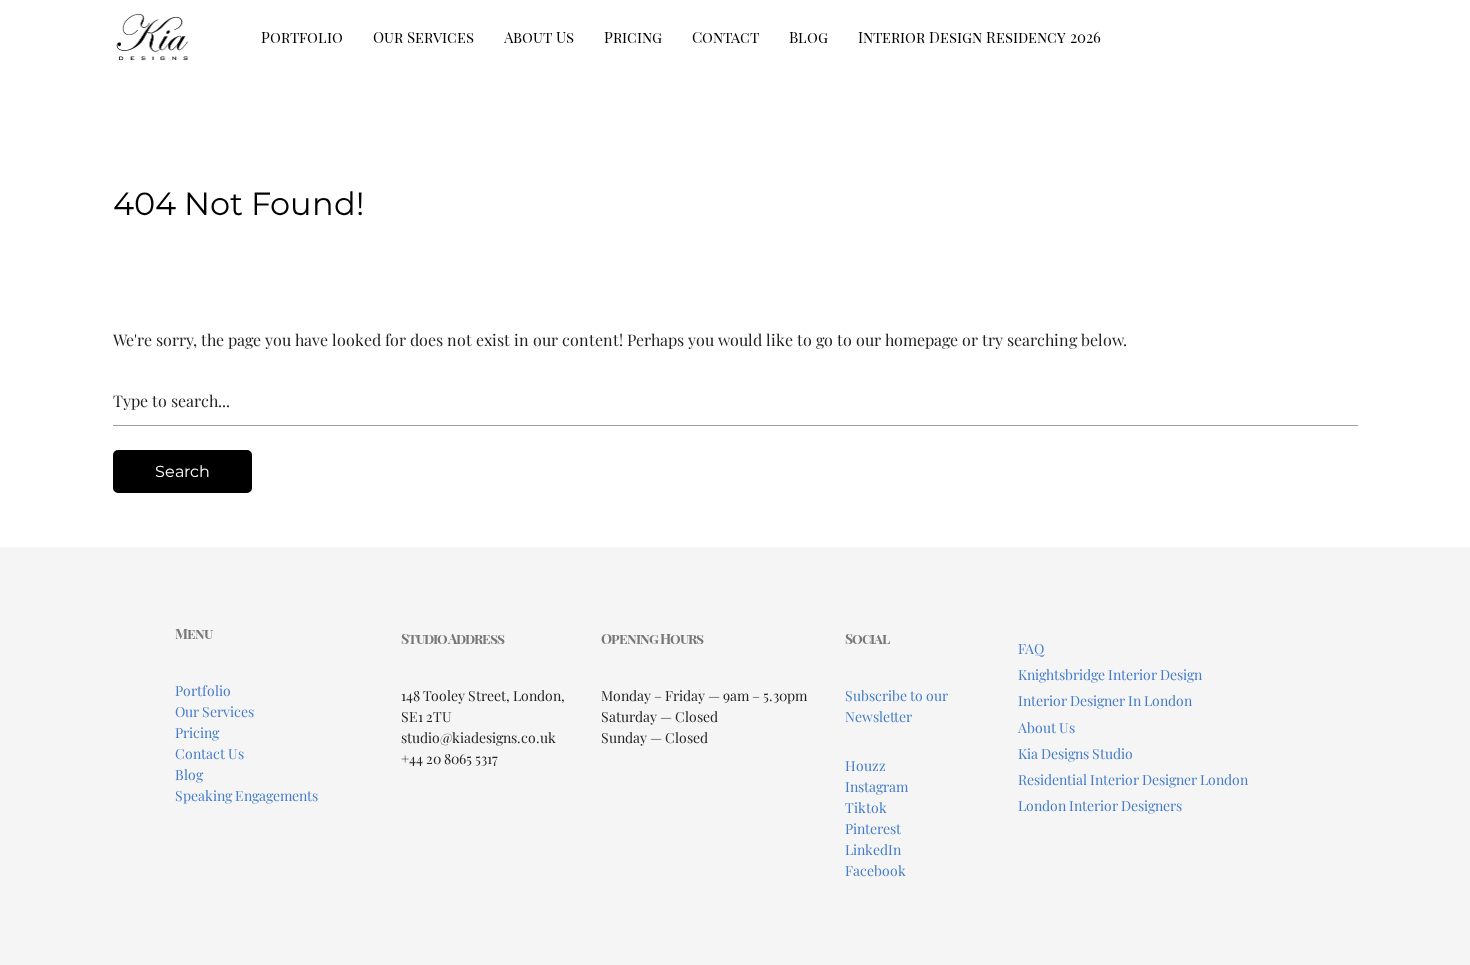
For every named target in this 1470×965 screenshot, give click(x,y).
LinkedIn (873, 849)
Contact (725, 37)
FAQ (1031, 648)
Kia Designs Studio (1075, 753)
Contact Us (209, 753)
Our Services (423, 37)
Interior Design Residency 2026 (979, 37)
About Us (539, 37)
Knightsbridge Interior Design (1110, 674)
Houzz (865, 765)
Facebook (875, 870)
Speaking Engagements (246, 795)
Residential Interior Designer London (1133, 779)
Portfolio (302, 37)
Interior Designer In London (1105, 700)
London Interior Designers (1100, 805)
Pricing (633, 37)
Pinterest (873, 828)
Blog (808, 37)
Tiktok (866, 807)
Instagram (876, 786)
